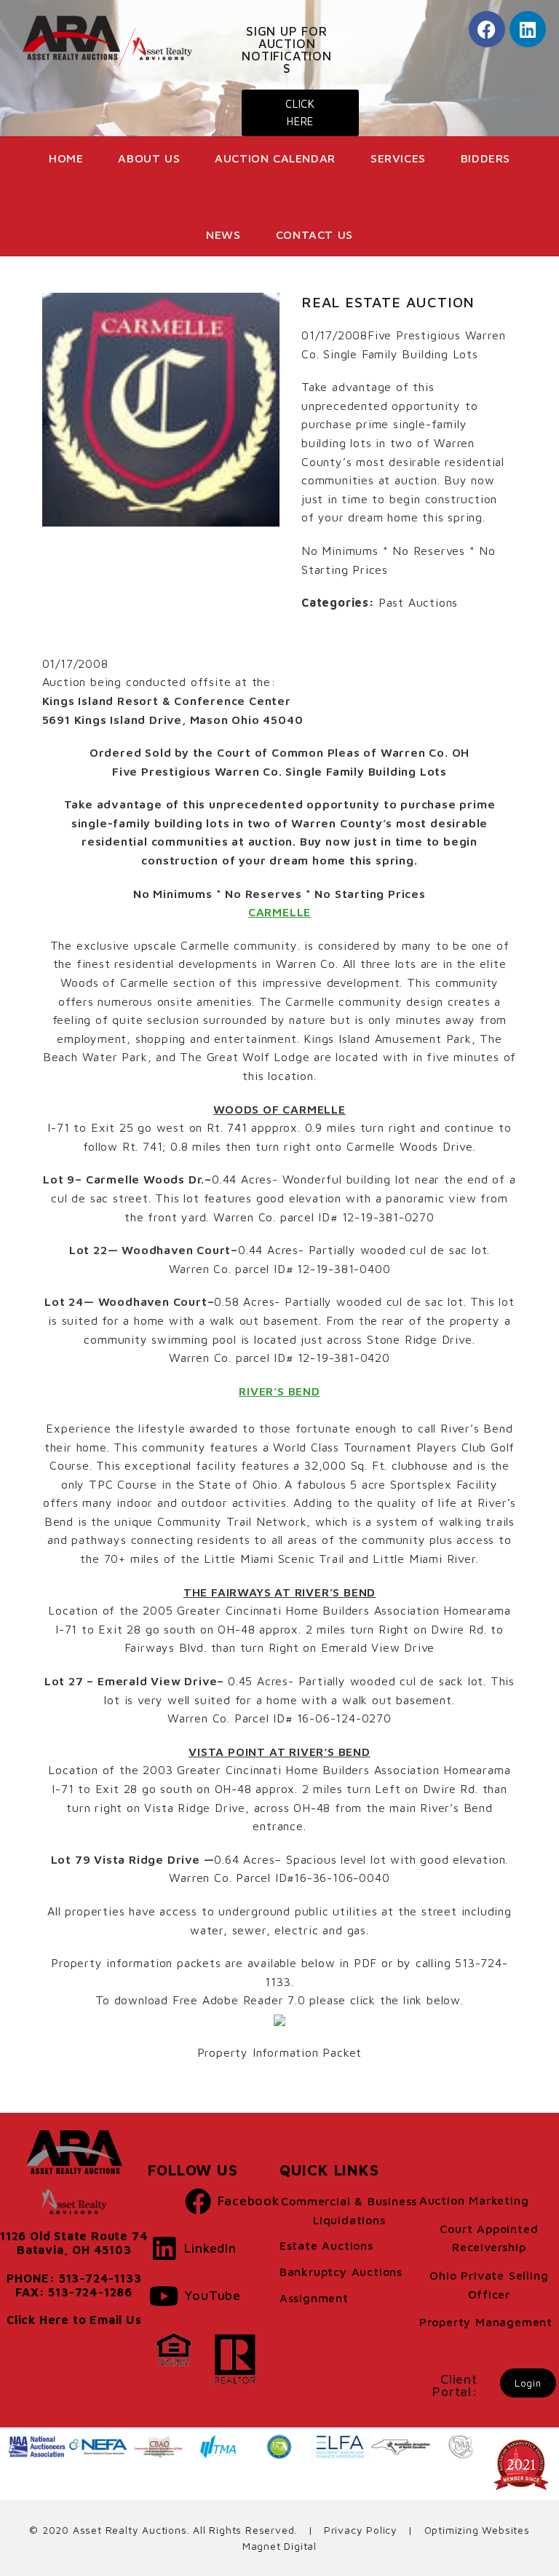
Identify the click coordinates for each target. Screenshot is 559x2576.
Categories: (338, 602)
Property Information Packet (280, 2052)
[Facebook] (487, 29)
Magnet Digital (279, 2546)
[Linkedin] (528, 29)
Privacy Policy (361, 2530)
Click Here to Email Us (74, 2320)
